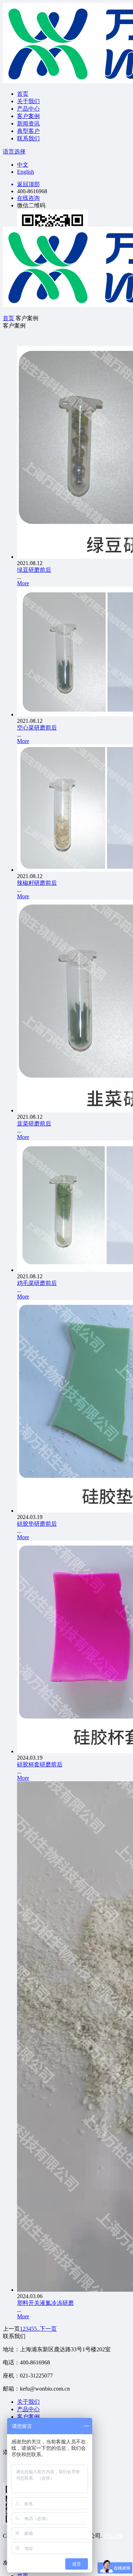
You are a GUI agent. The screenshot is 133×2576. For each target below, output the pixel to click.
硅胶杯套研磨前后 (40, 1764)
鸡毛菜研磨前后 (37, 1283)
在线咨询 (28, 198)
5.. (37, 2329)
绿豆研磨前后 (34, 570)
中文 (23, 165)
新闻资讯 (28, 124)
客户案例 (28, 116)
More (23, 583)
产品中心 (28, 109)
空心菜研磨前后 (37, 728)
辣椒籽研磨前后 (37, 883)
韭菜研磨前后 (34, 1124)
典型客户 (28, 131)
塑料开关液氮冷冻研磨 (45, 2303)
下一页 (48, 2329)
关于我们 (28, 101)
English (26, 172)
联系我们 (28, 138)
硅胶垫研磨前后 (37, 1524)
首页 (23, 94)
